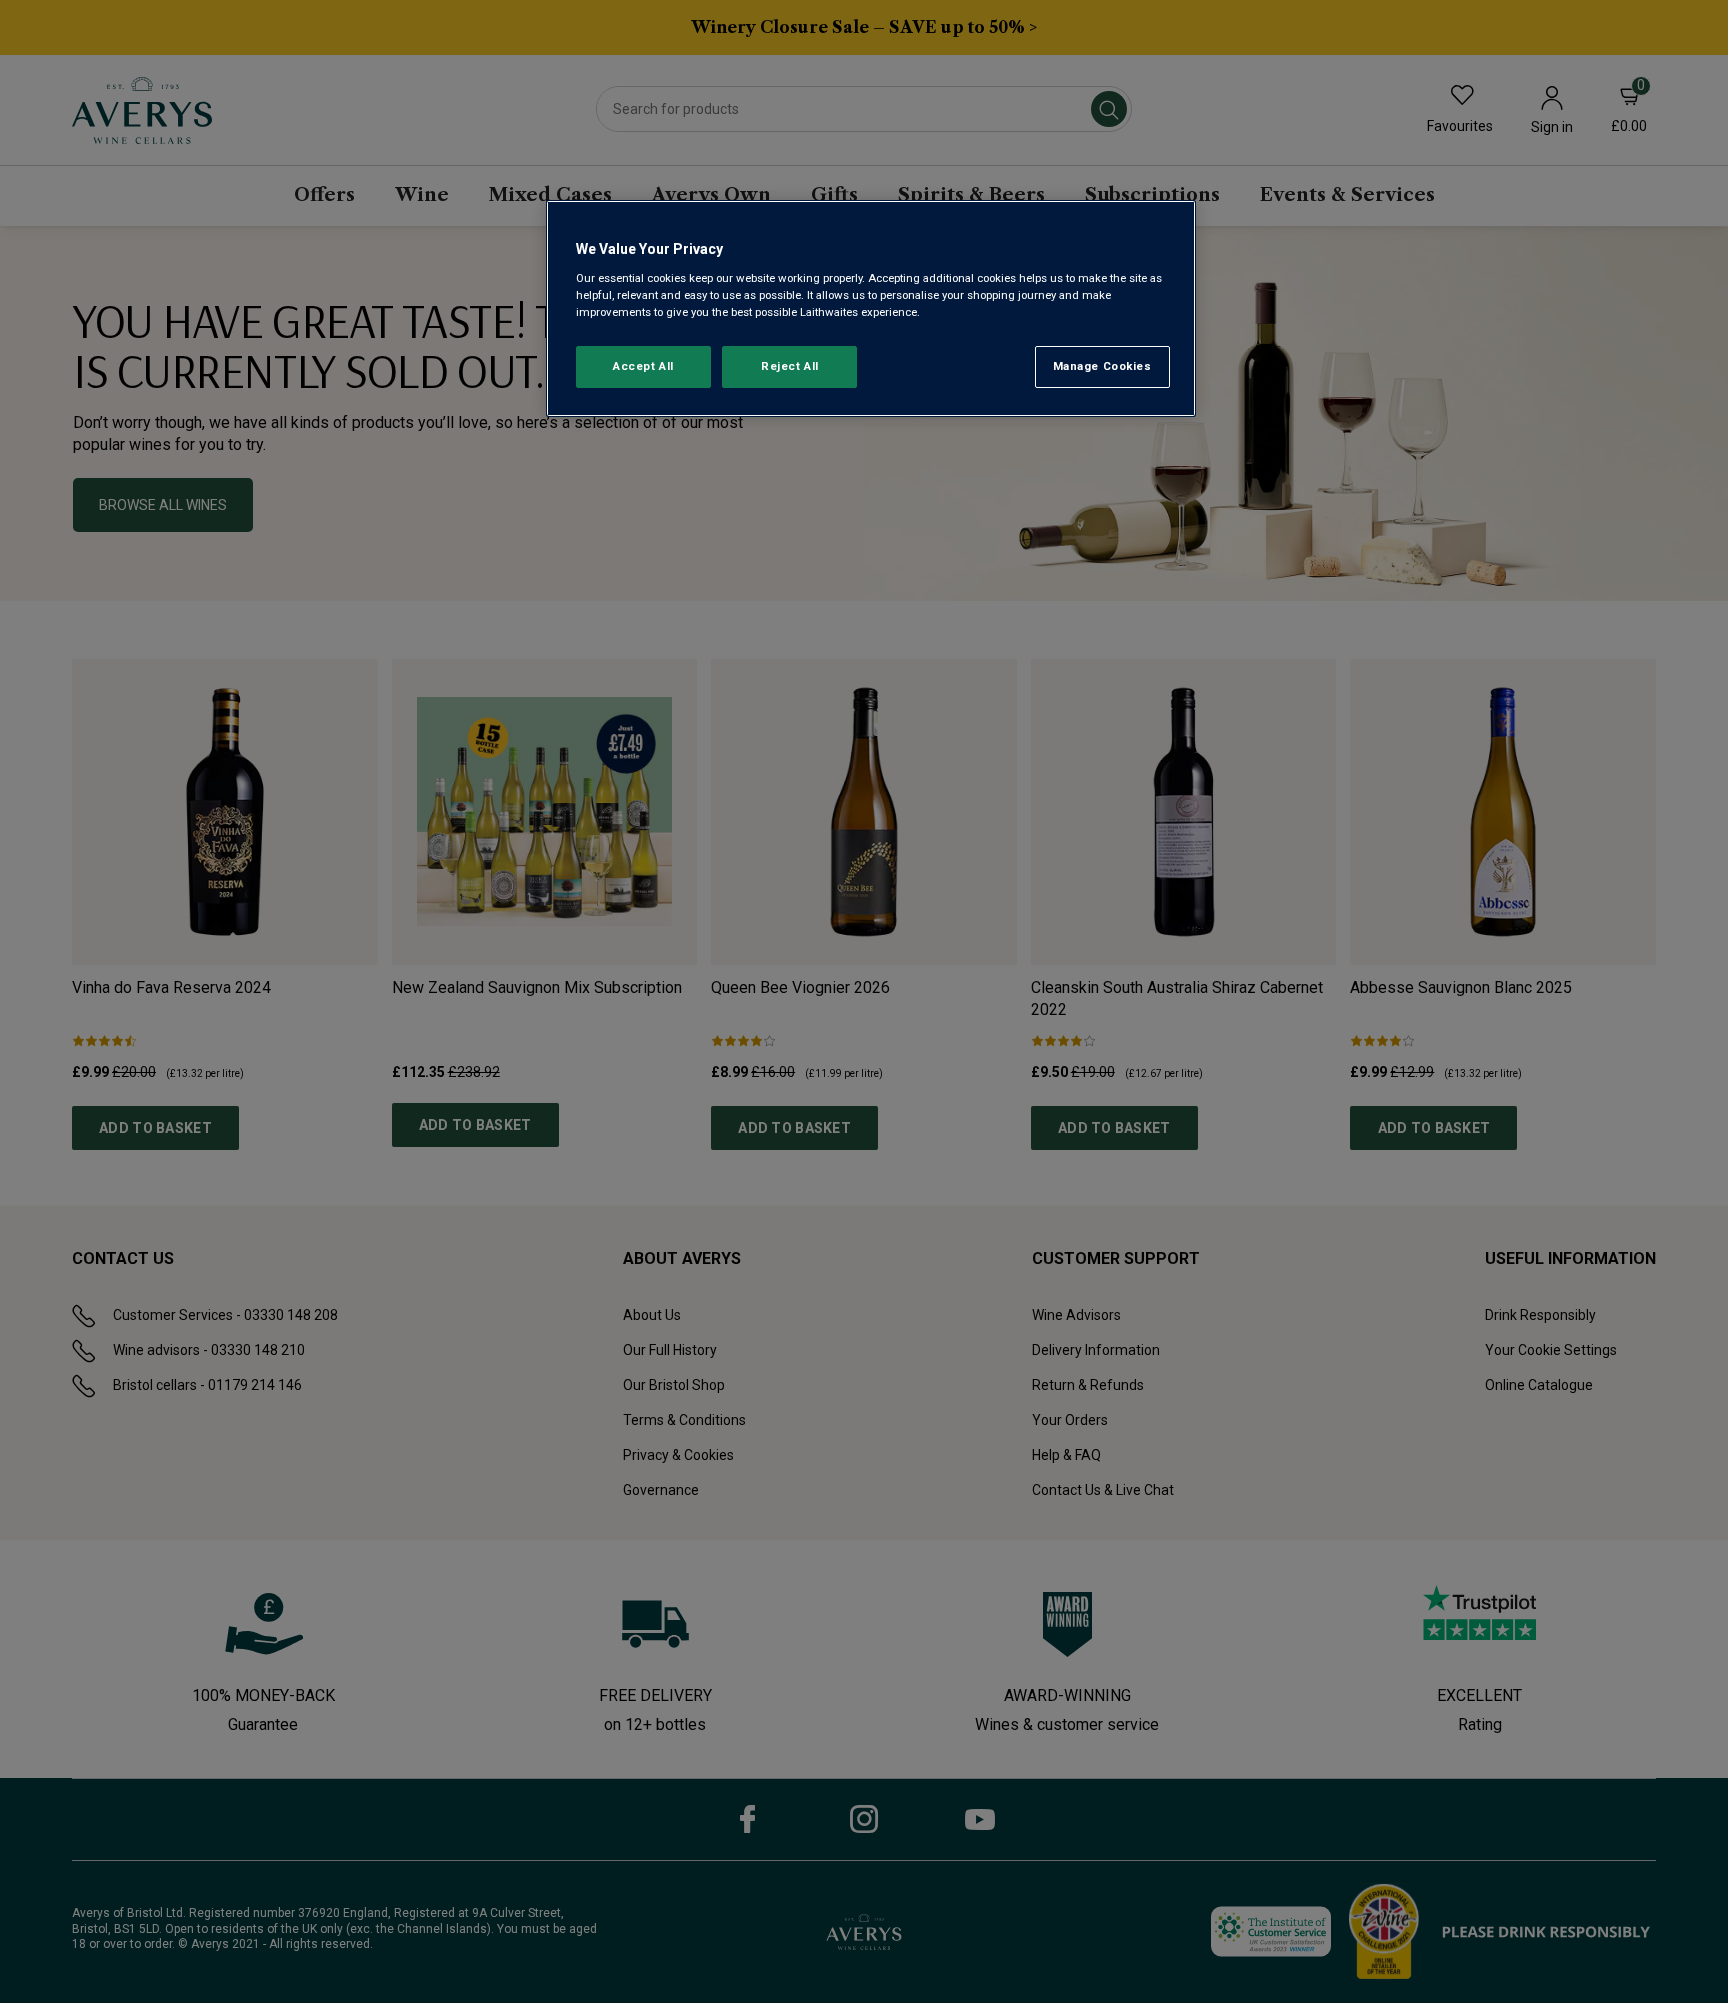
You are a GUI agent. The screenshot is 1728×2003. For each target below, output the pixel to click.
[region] (871, 308)
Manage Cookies (1102, 366)
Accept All (643, 366)
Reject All (790, 366)
